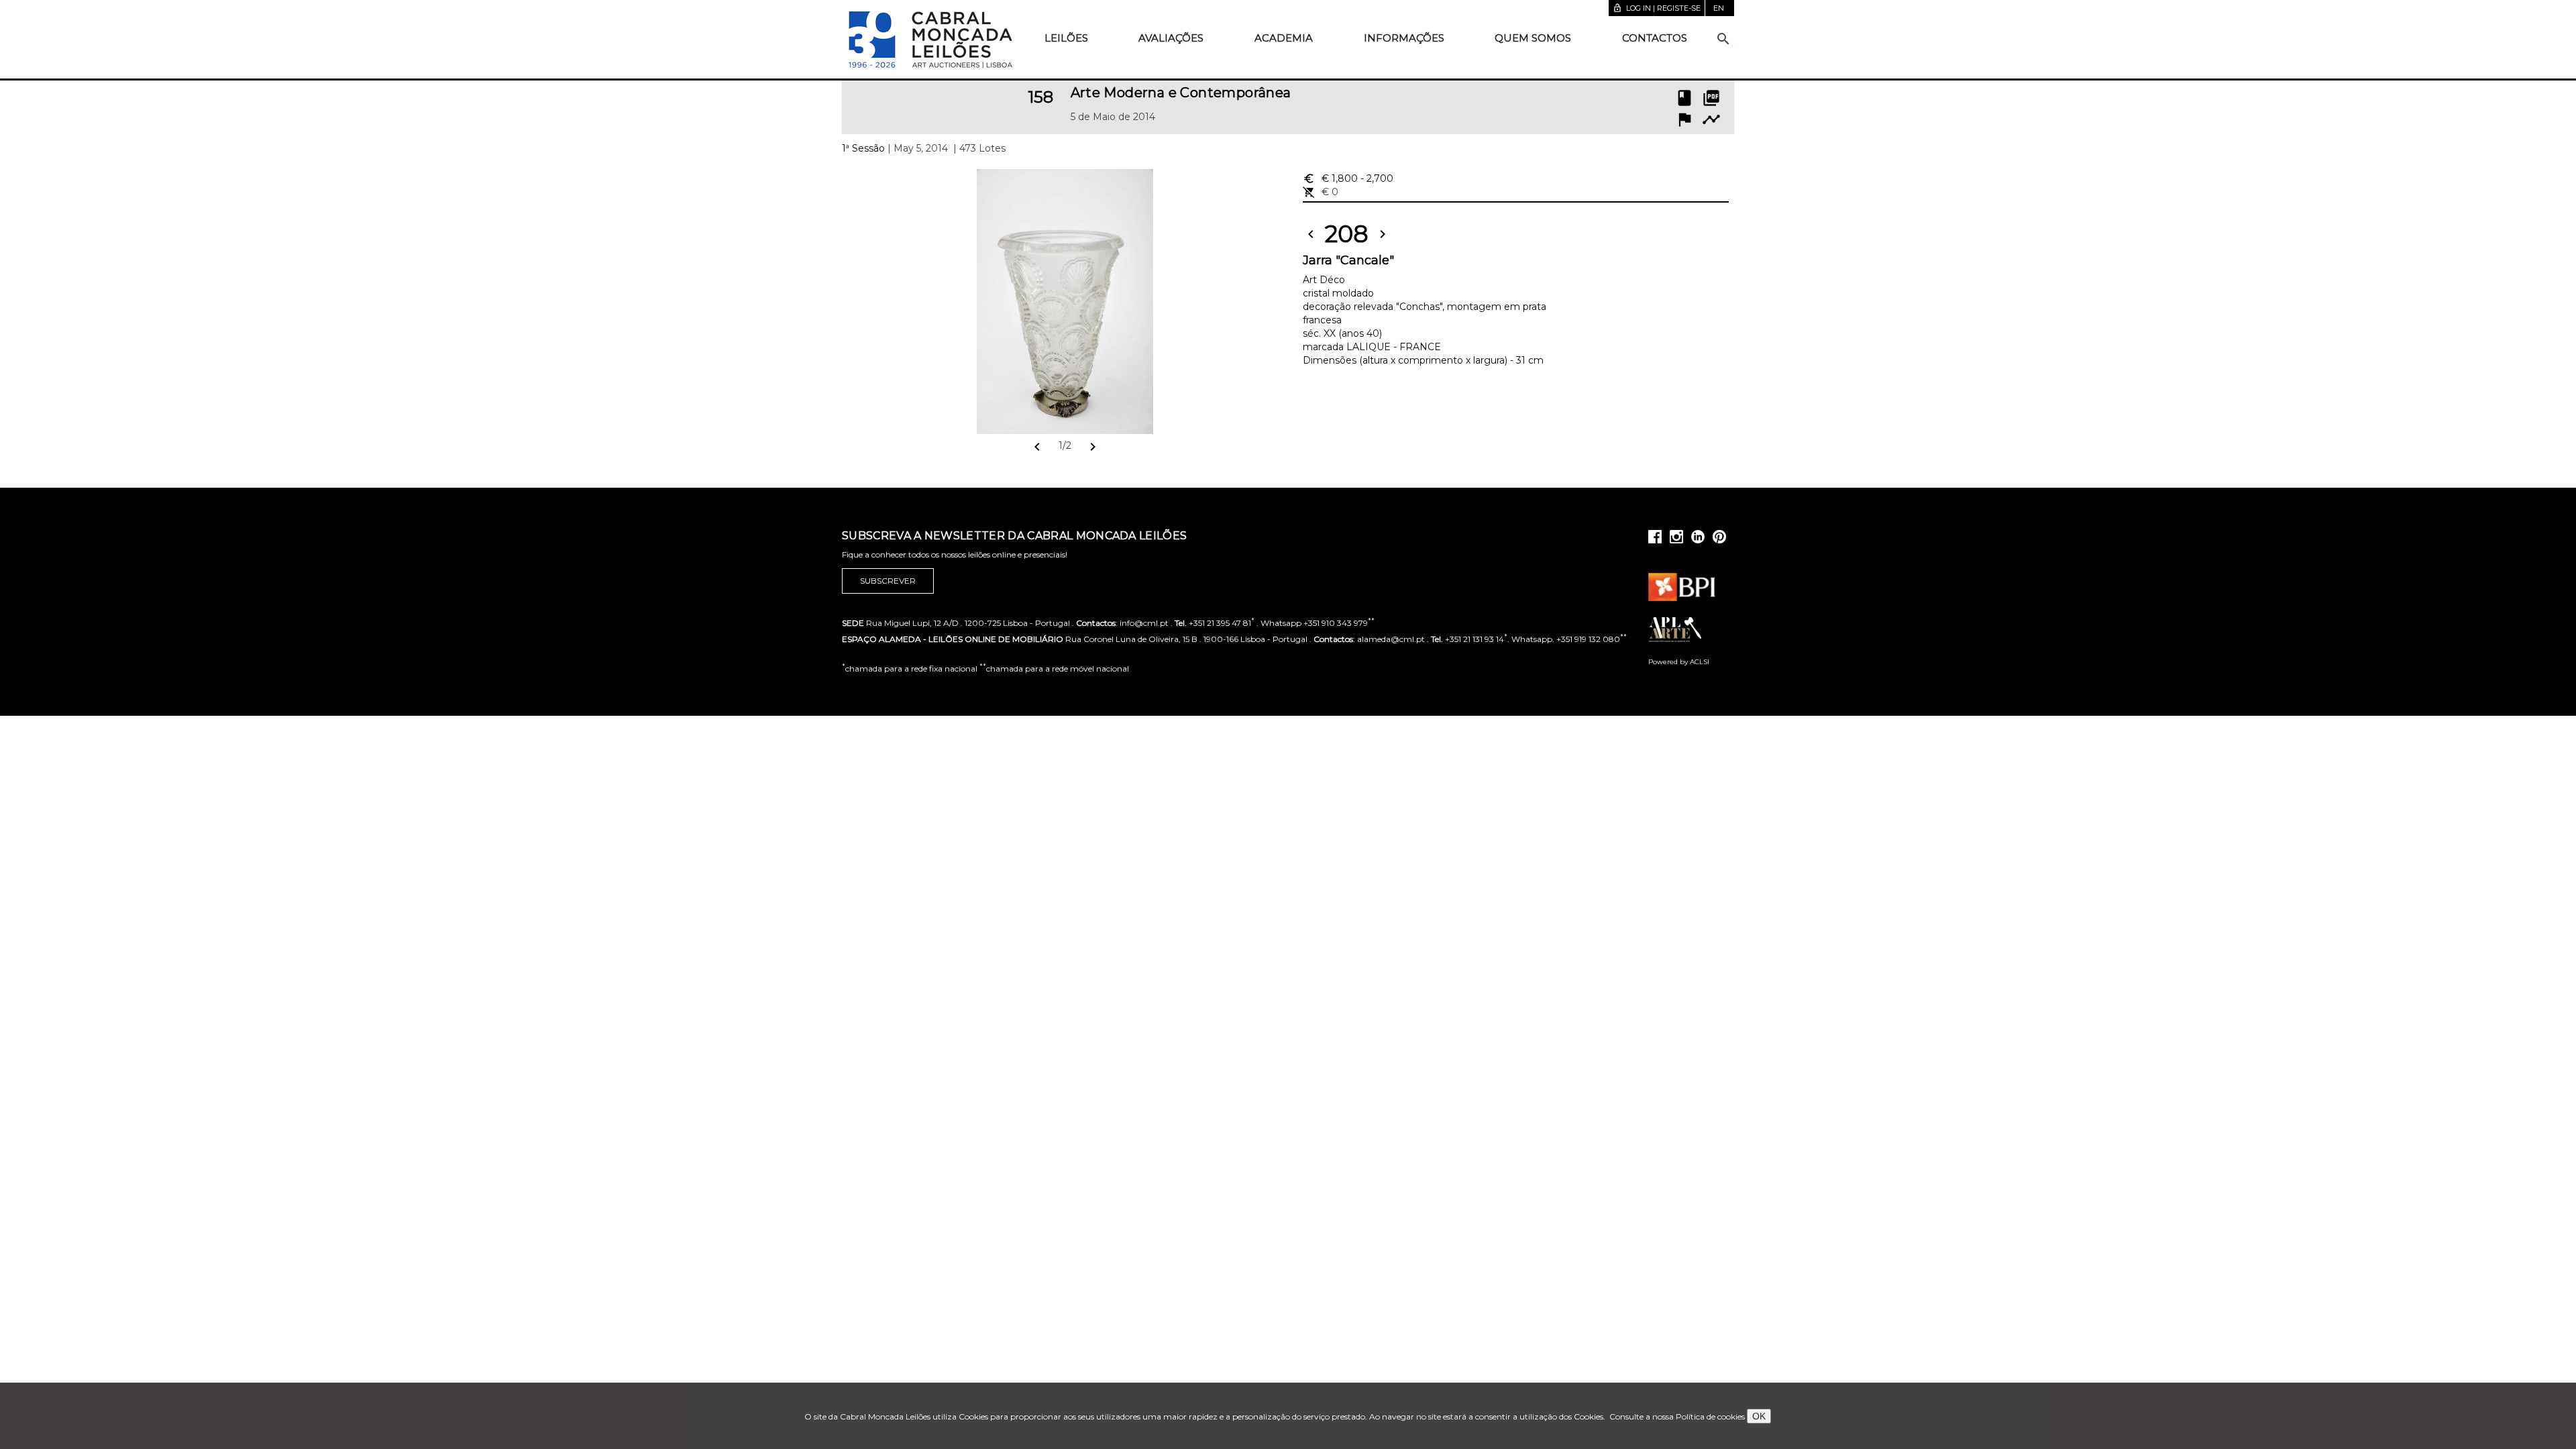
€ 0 (1321, 192)
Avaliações (1171, 38)
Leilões (1066, 38)
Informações (1404, 38)
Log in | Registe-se (1657, 8)
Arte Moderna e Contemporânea (1181, 93)
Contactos (1655, 38)
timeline (1711, 119)
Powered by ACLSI (1679, 662)
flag (1684, 119)
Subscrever (888, 581)
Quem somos (1533, 38)
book (1684, 98)
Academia (1284, 38)
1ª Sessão (863, 148)
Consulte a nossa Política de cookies (1677, 1416)
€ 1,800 (1348, 178)
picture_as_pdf (1711, 98)
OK (1759, 1416)
